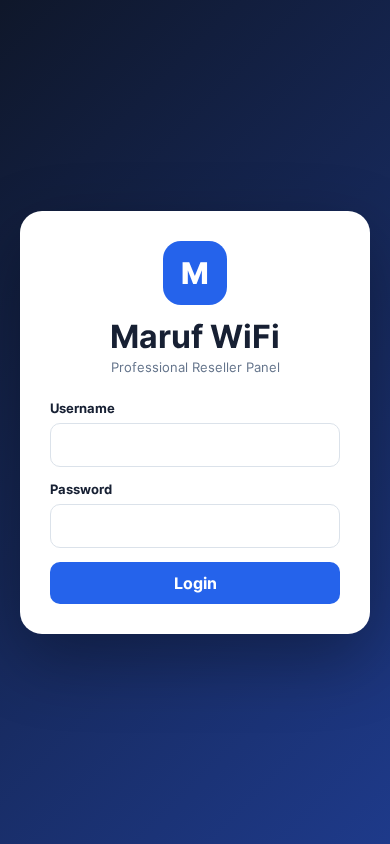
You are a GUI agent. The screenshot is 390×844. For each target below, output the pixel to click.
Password (81, 489)
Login (195, 583)
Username (82, 408)
